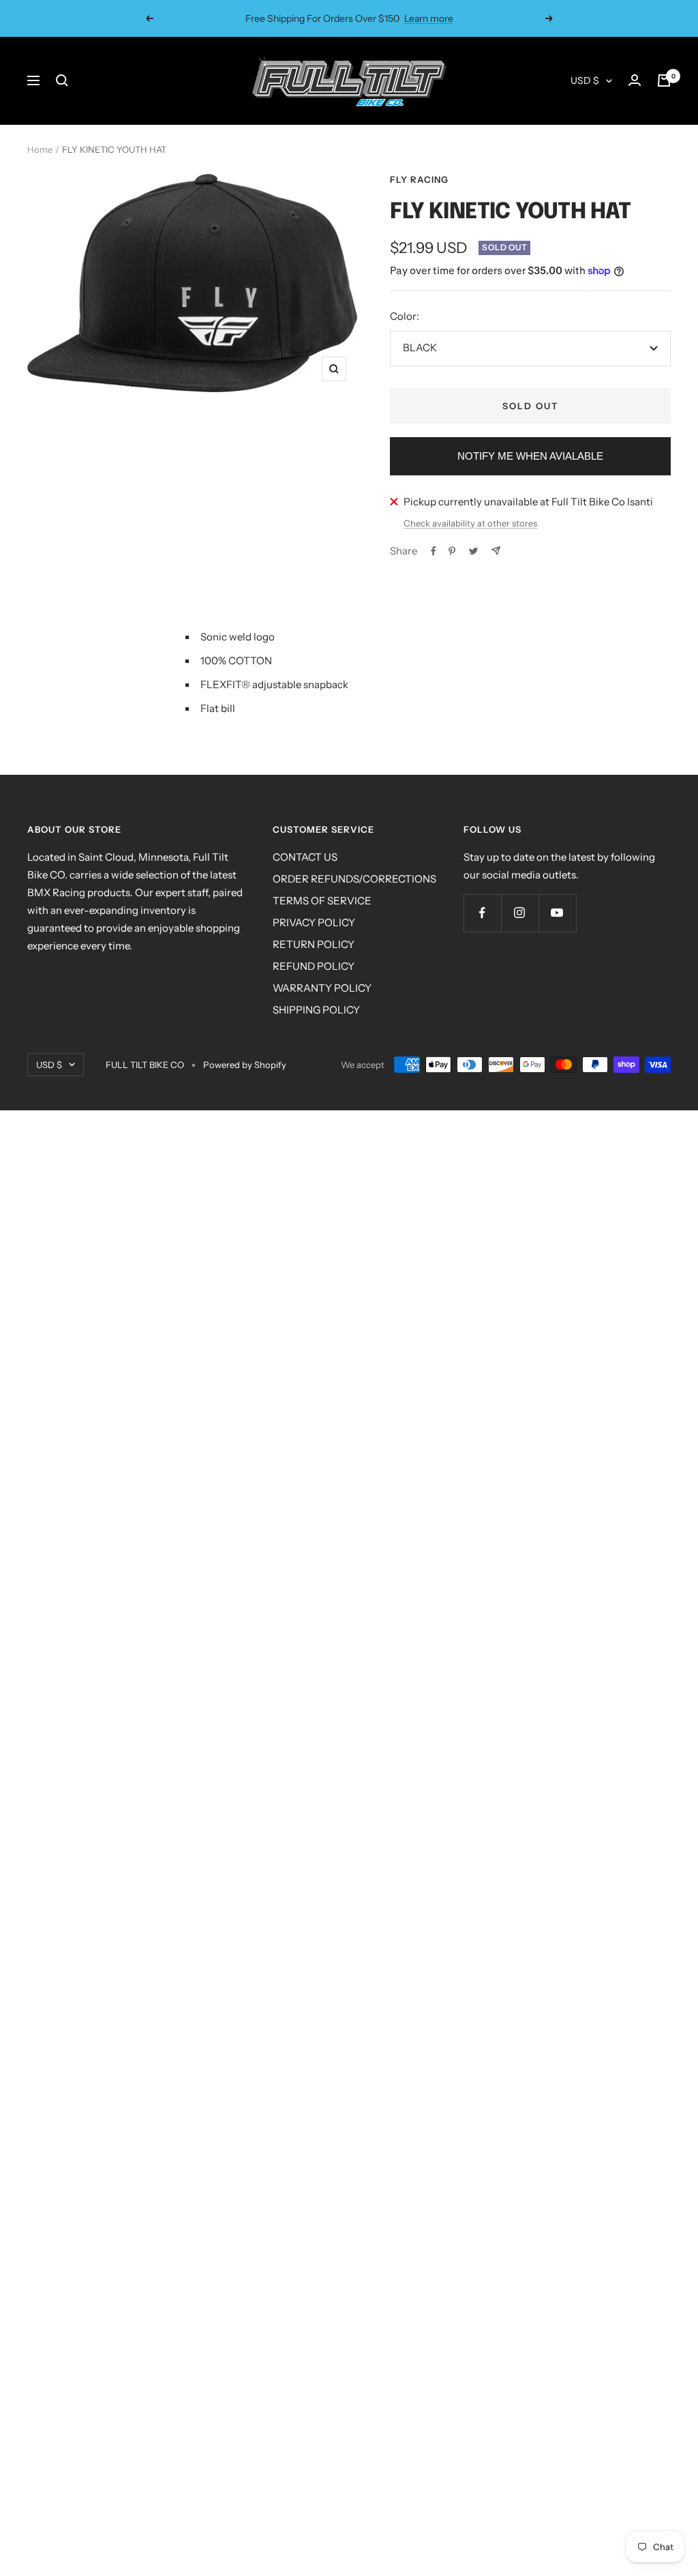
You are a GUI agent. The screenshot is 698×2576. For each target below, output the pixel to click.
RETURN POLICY (314, 944)
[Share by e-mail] (496, 551)
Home (40, 149)
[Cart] (664, 80)
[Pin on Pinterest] (452, 551)
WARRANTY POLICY (322, 988)
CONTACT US (305, 857)
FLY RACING (419, 179)
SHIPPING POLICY (316, 1010)
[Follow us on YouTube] (557, 913)
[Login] (635, 80)
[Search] (62, 80)
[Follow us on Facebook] (482, 913)
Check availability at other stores (470, 523)
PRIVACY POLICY (314, 922)
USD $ (585, 80)
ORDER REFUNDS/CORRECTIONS (354, 879)
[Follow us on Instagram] (520, 913)
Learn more (429, 18)
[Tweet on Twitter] (473, 551)
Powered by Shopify (245, 1065)
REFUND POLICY (314, 966)
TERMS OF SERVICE (322, 901)
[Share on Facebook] (434, 551)
